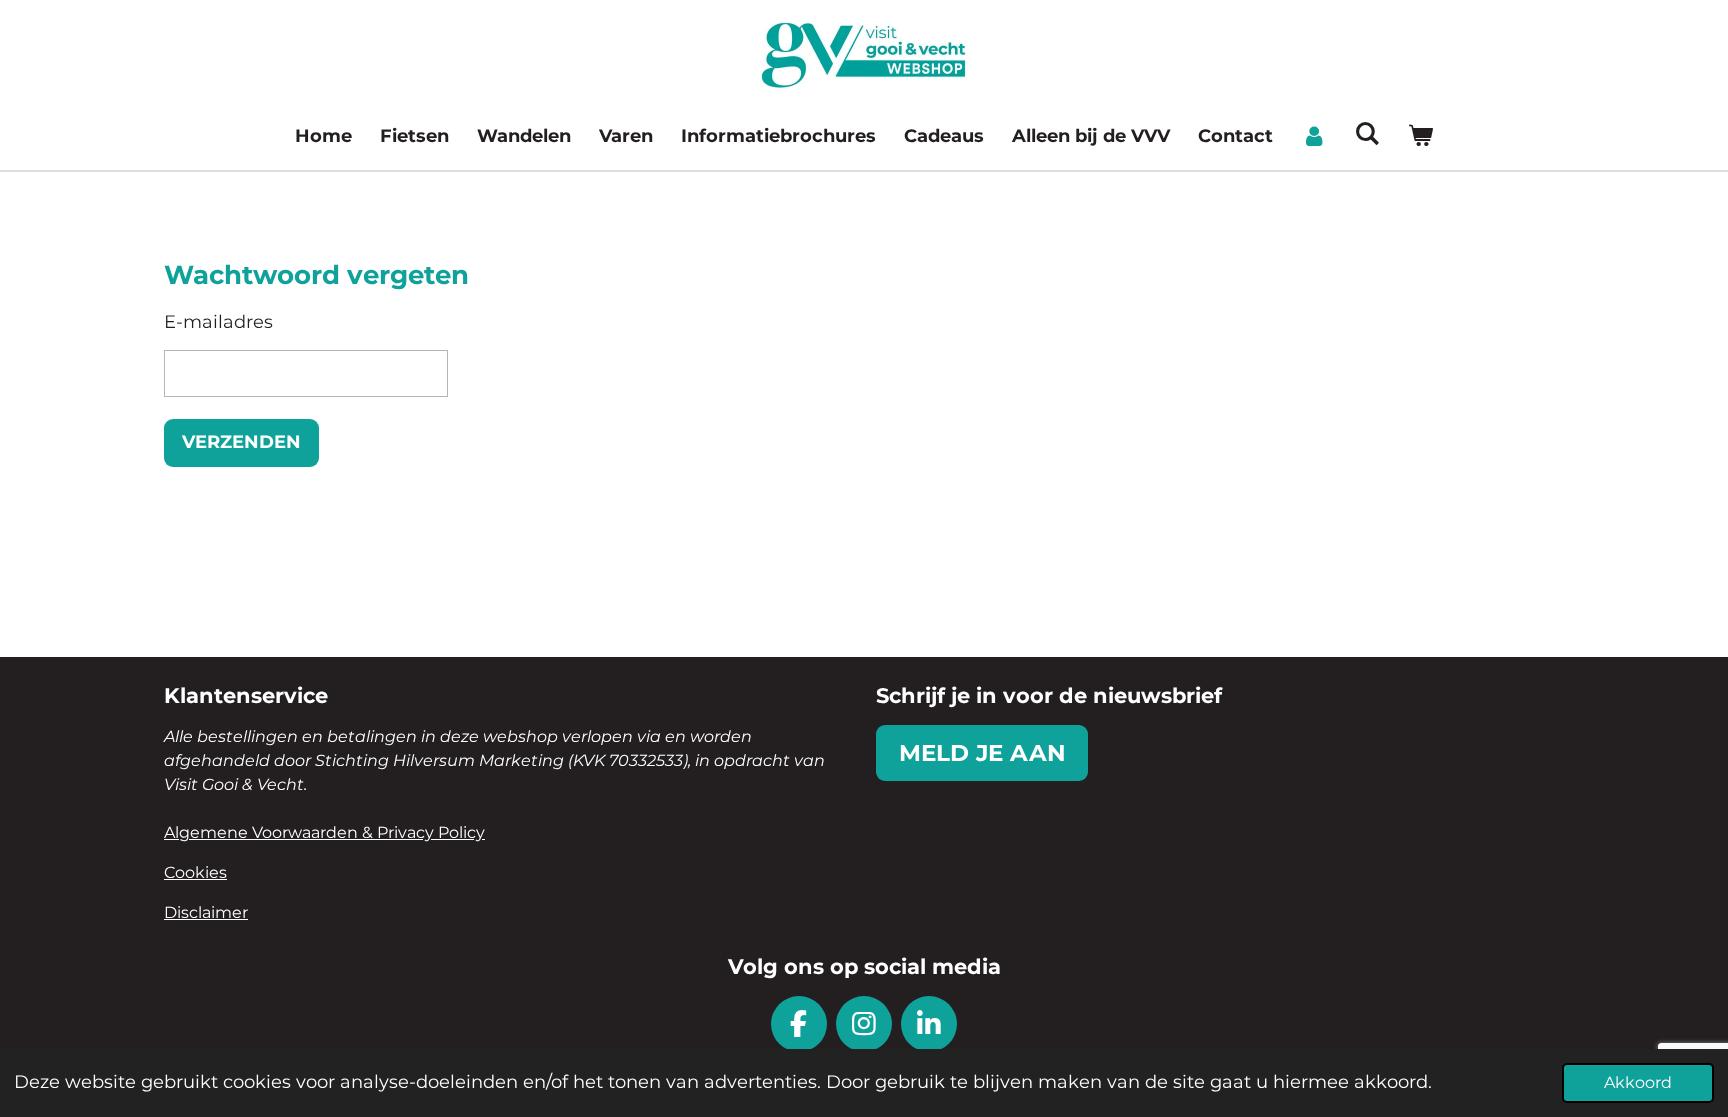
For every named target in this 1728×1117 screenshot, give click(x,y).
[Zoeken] (1366, 134)
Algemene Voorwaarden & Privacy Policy (324, 832)
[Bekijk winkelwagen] (1420, 136)
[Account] (1313, 136)
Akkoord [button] (1638, 1082)
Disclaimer (206, 912)
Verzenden (241, 442)
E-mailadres (218, 322)
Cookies (195, 872)
